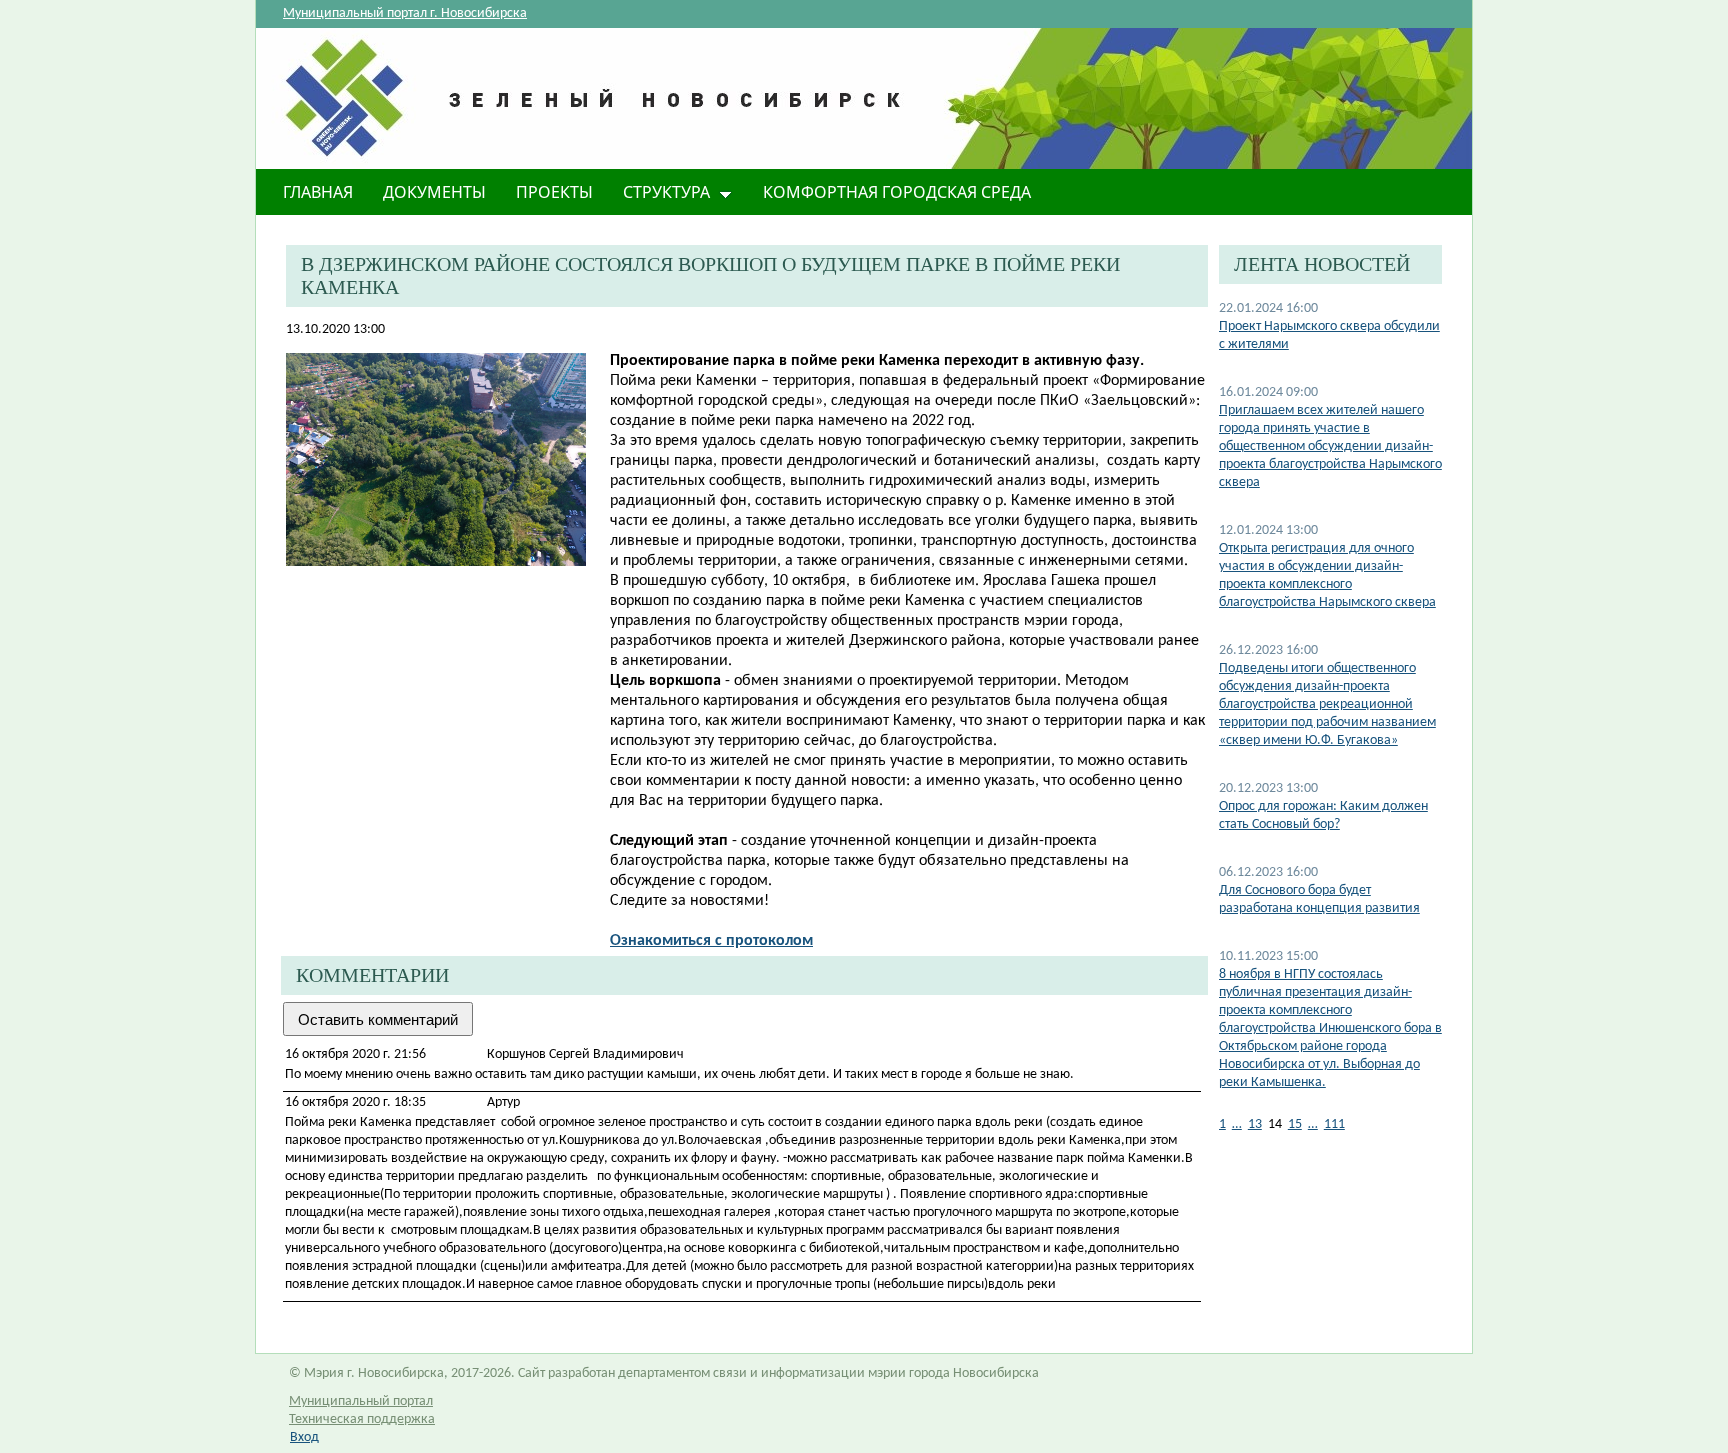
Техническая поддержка (362, 1419)
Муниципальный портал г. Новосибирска (405, 13)
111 (1334, 1124)
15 (1295, 1124)
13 (1255, 1124)
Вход (304, 1437)
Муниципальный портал (361, 1401)
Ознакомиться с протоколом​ (711, 941)
